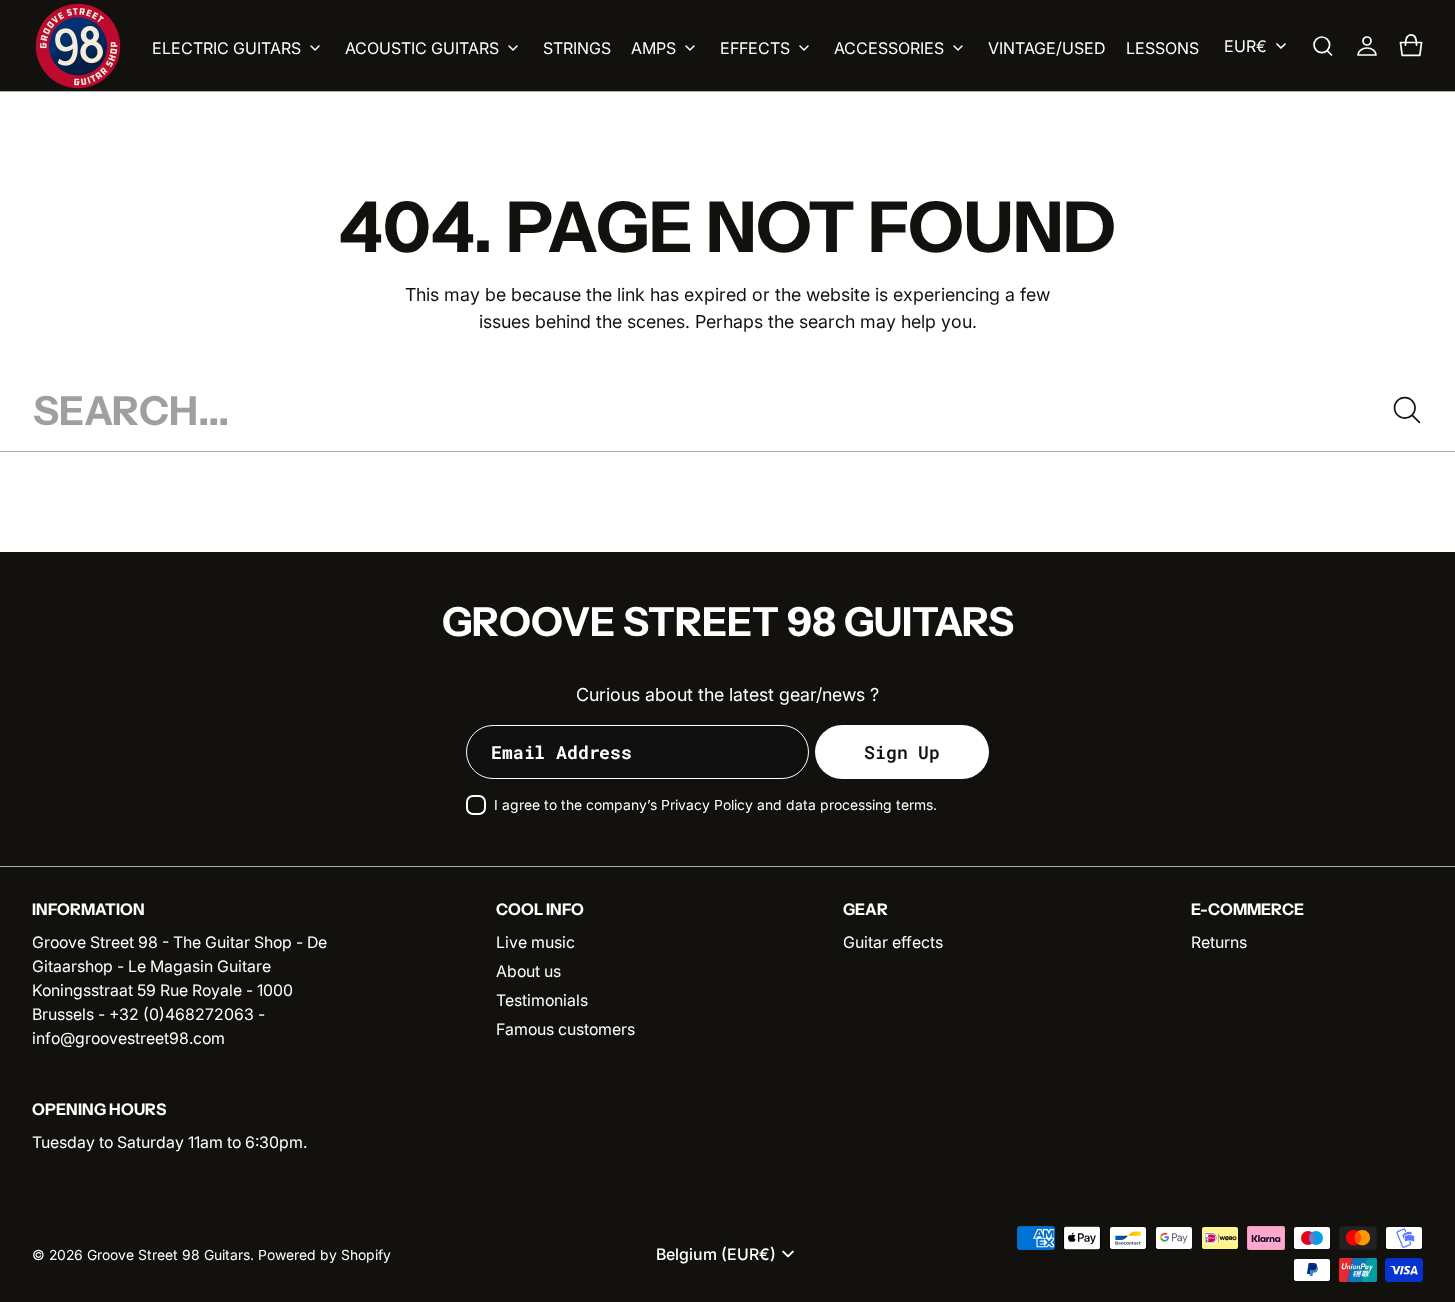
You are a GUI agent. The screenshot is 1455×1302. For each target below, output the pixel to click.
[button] (1323, 46)
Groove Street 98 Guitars (168, 1255)
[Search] (1407, 410)
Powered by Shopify (324, 1255)
